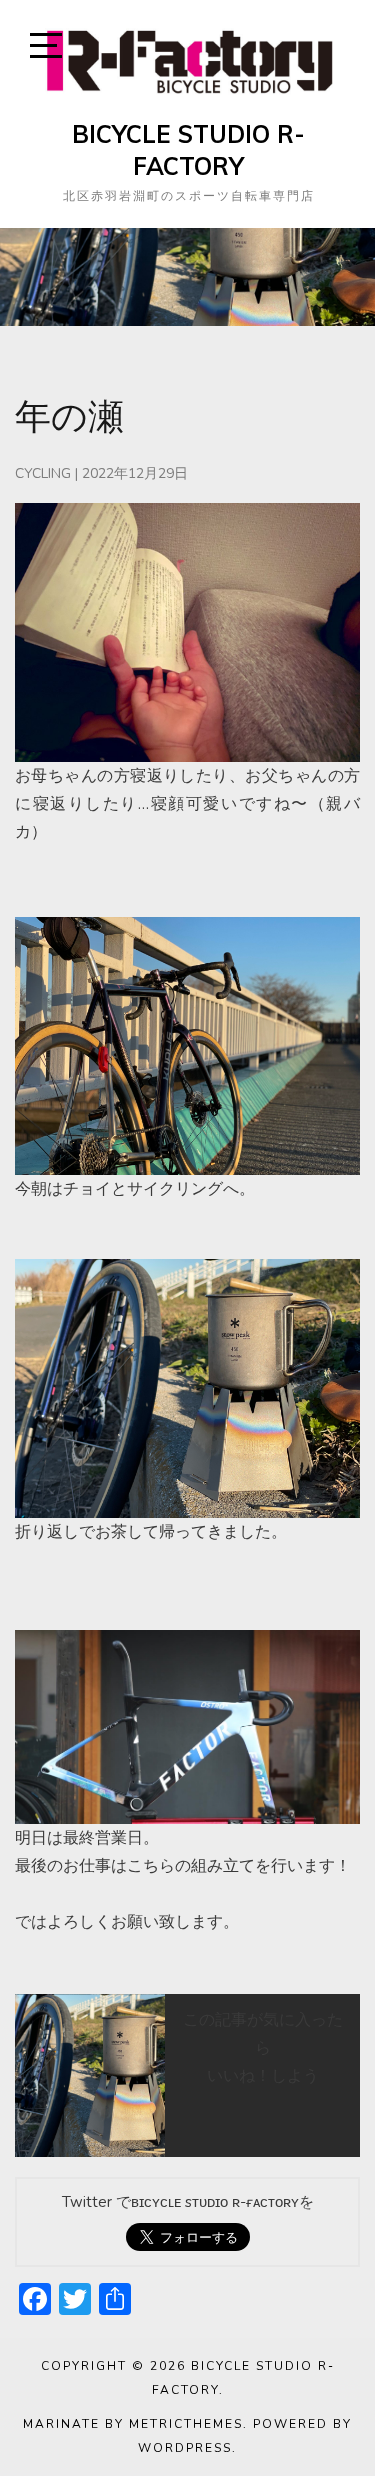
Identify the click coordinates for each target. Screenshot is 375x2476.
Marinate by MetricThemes (133, 2424)
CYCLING (43, 473)
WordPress (185, 2448)
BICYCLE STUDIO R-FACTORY (188, 150)
